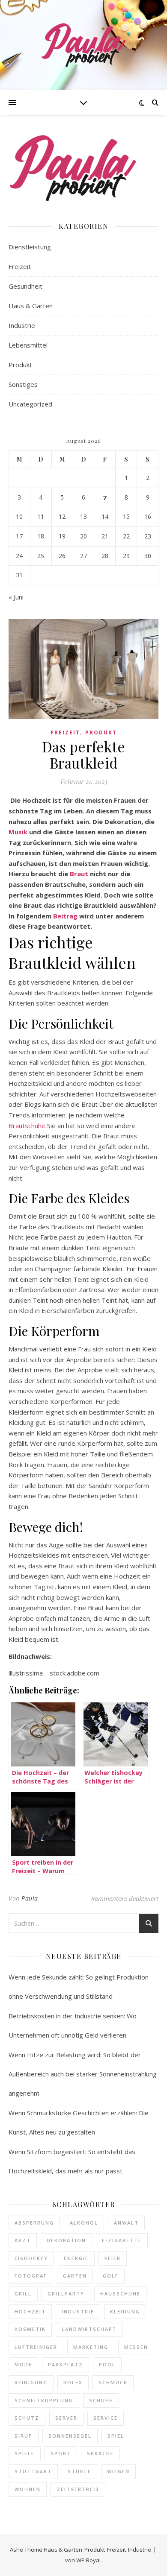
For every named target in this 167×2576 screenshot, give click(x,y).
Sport (61, 2453)
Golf (111, 2276)
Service (106, 2418)
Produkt (20, 365)
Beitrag (65, 916)
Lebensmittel (28, 345)
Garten (75, 2276)
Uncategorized (30, 404)
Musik (18, 832)
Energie (76, 2258)
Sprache (100, 2453)
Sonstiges (23, 384)
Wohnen (28, 2489)
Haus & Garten (31, 306)
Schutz (27, 2418)
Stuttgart (33, 2471)
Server (66, 2418)
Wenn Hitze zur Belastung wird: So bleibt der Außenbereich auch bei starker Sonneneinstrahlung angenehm (83, 2074)
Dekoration (66, 2240)
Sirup (24, 2436)
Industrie (22, 325)
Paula (30, 1898)
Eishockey (31, 2258)
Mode (23, 2364)
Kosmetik (30, 2329)
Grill (23, 2294)
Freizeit (20, 266)
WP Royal (88, 2560)
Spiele (25, 2453)
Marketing (91, 2347)
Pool (107, 2364)
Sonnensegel (70, 2436)
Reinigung (31, 2382)
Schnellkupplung (44, 2400)
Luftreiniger (36, 2347)
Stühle (79, 2471)
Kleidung (125, 2311)
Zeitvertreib (78, 2489)
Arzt (23, 2240)
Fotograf (31, 2276)
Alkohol (84, 2223)
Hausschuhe (120, 2294)
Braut (79, 874)
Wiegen (118, 2471)
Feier (113, 2258)
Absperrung (34, 2223)
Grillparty (66, 2294)
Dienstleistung (30, 247)
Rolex (73, 2382)
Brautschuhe (27, 1126)
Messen (136, 2347)
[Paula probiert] (83, 45)
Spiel (116, 2436)
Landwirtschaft (89, 2329)
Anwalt (126, 2223)
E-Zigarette (122, 2240)
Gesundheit (25, 286)
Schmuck (113, 2382)
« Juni (16, 597)
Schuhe (101, 2400)
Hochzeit (30, 2311)
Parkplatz (66, 2364)
